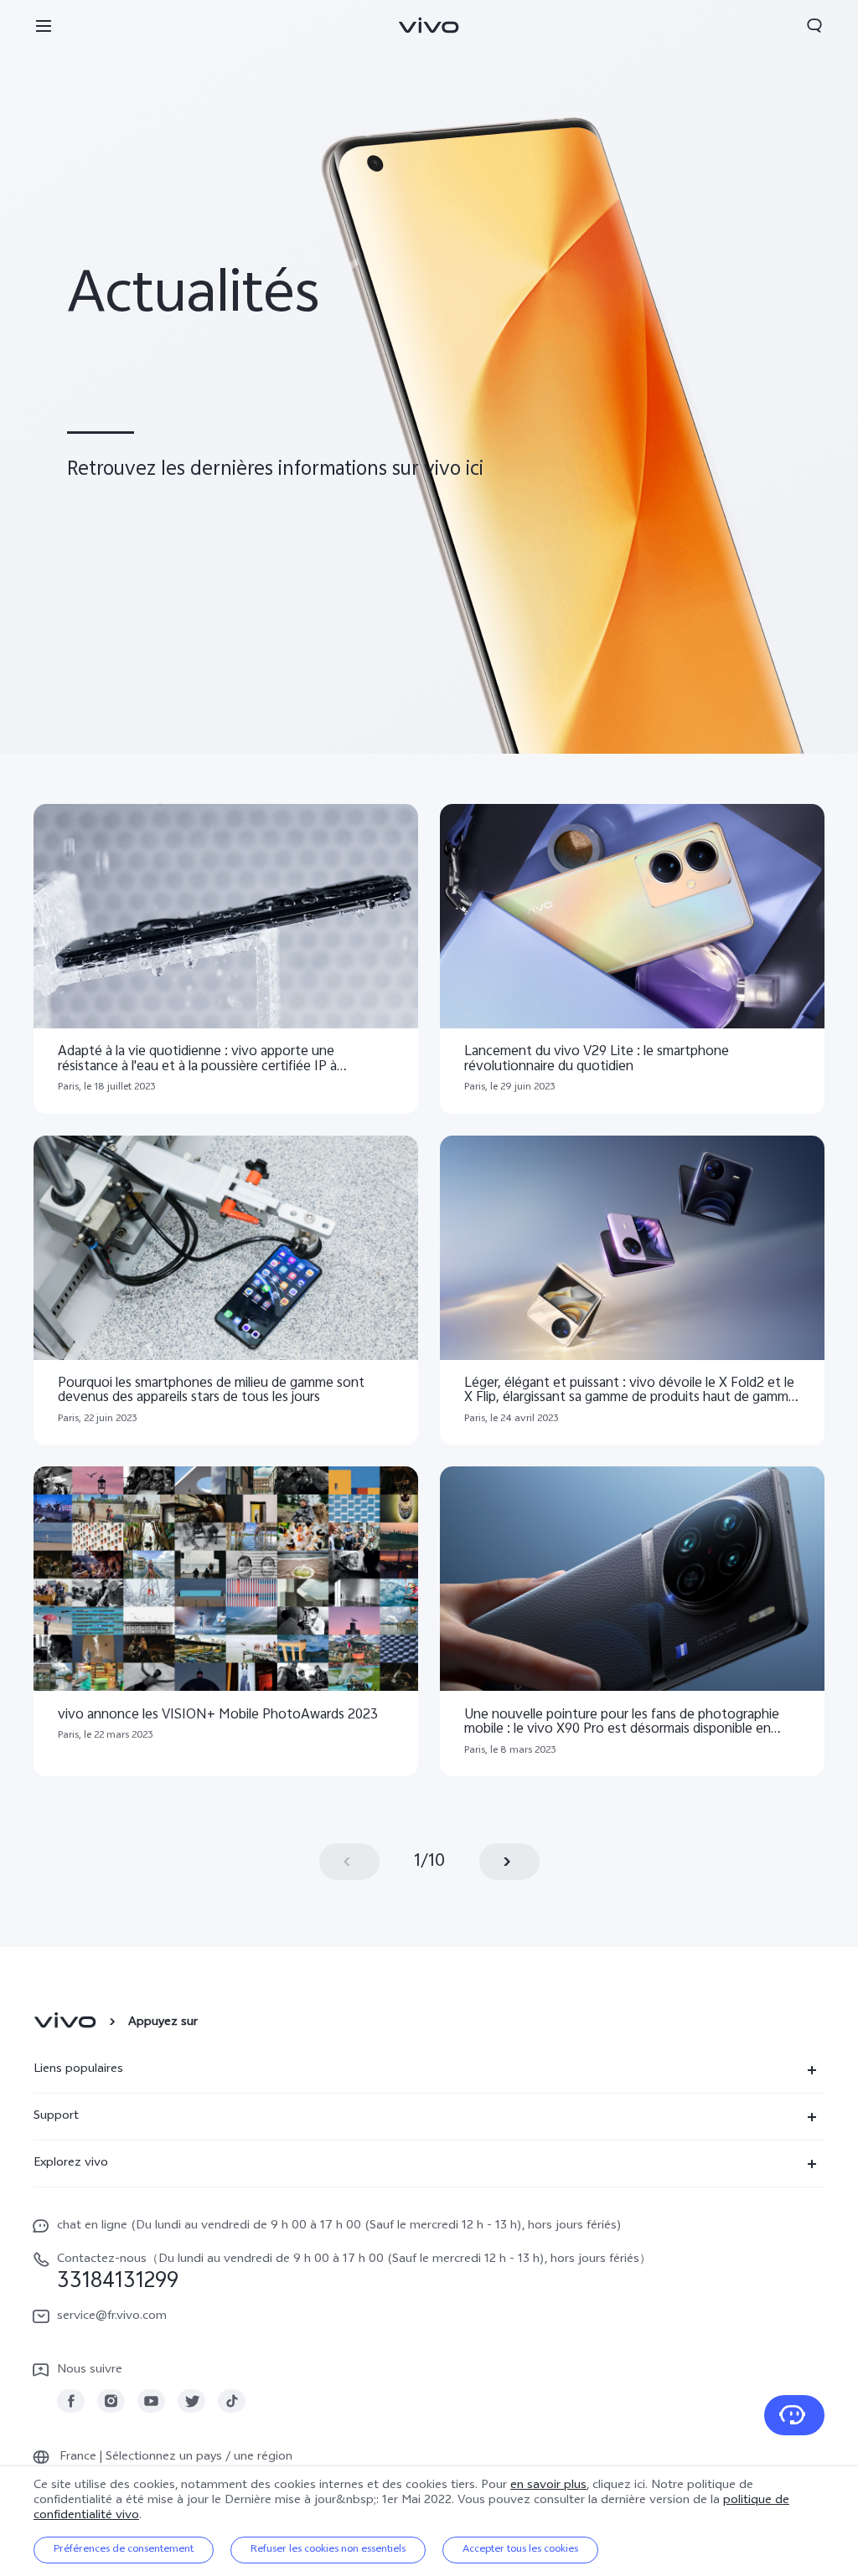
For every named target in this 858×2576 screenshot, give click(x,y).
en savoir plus (548, 2486)
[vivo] (67, 2023)
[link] (71, 2401)
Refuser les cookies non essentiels (328, 2550)
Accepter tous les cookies (520, 2550)
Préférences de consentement (124, 2550)
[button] (44, 25)
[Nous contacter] (794, 2415)
